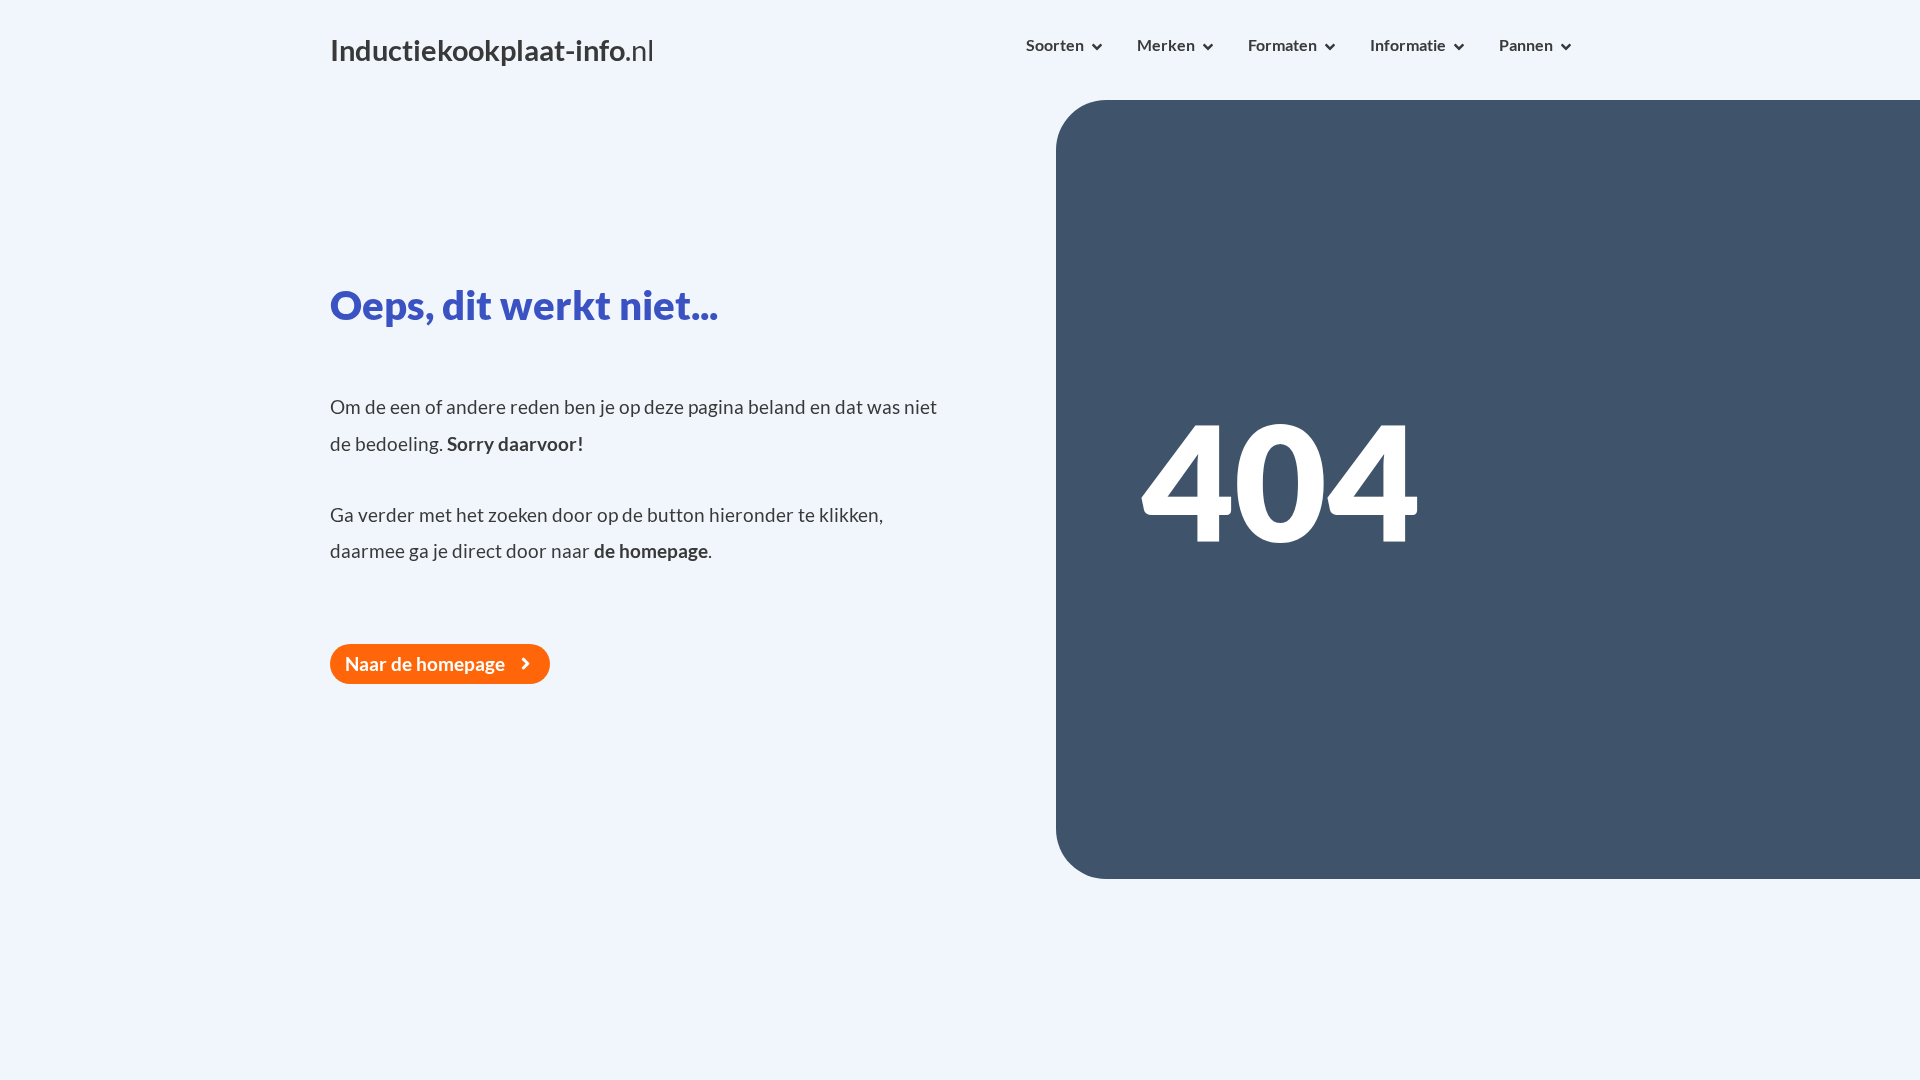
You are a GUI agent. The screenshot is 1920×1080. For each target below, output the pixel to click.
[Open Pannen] (1566, 47)
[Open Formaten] (1330, 47)
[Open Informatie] (1459, 47)
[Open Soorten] (1097, 47)
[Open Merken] (1208, 47)
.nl (492, 50)
